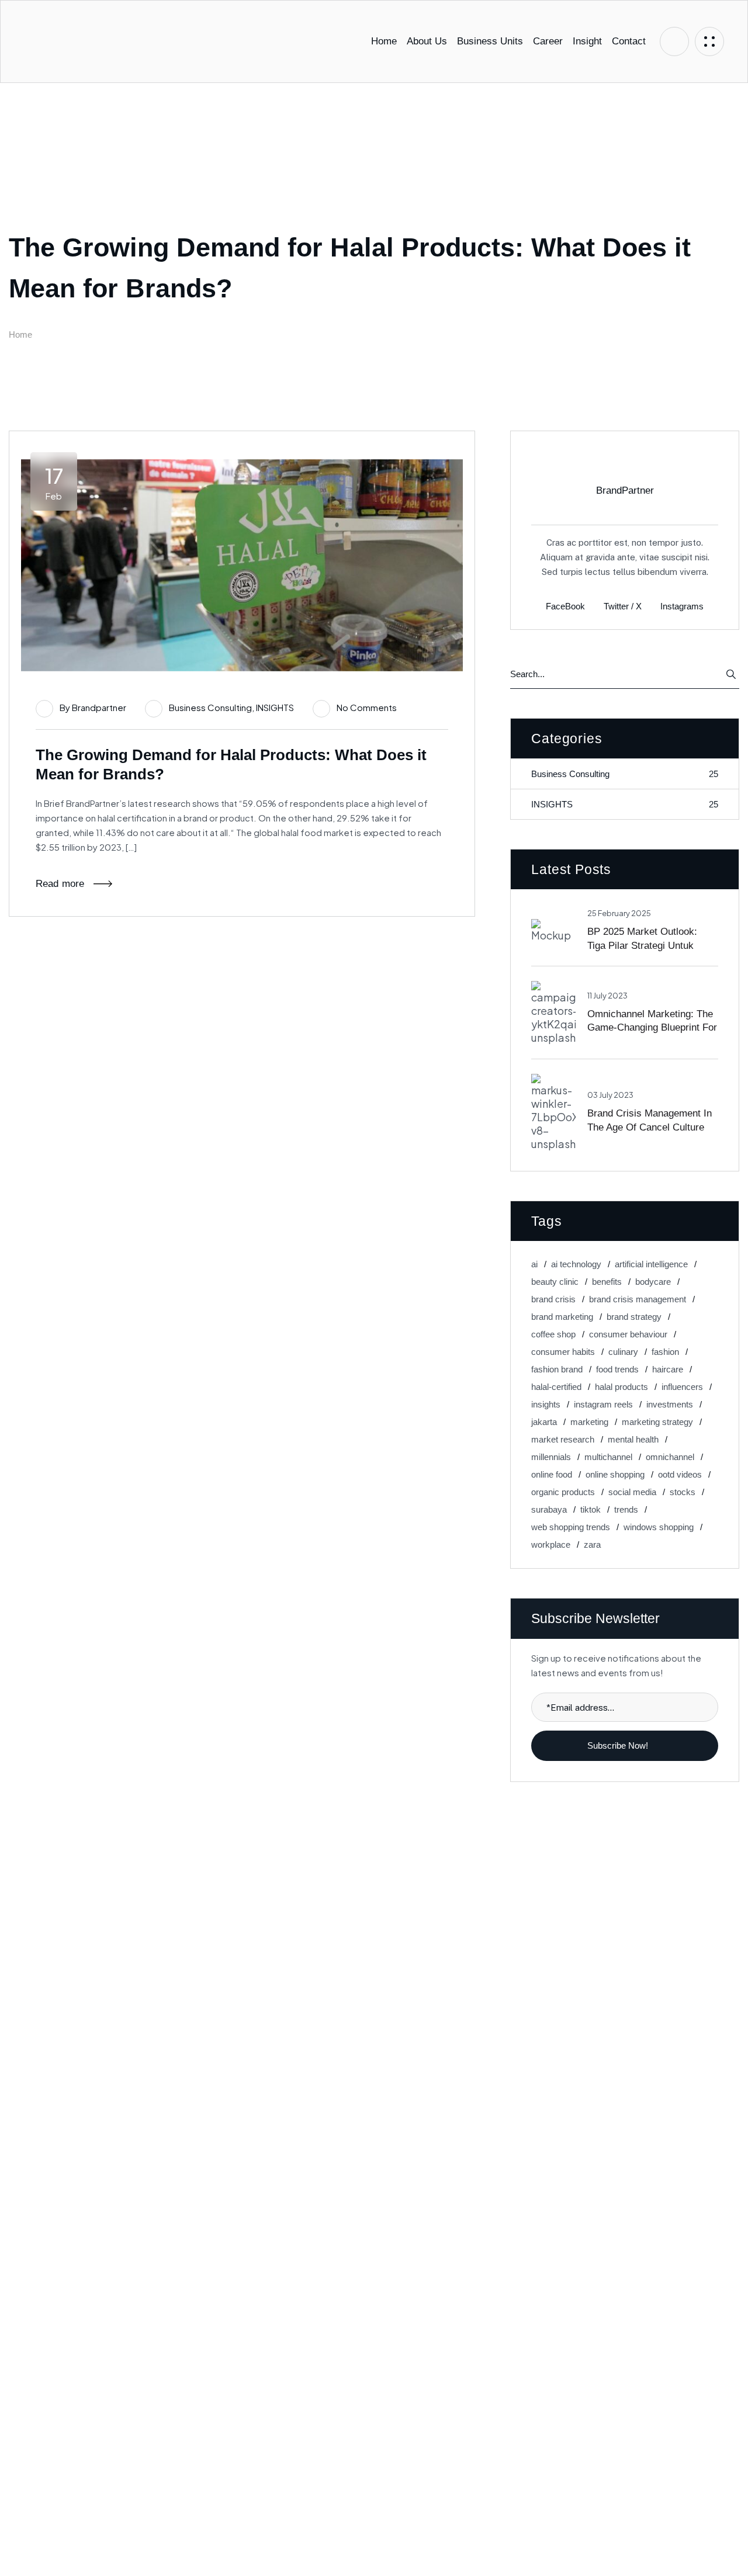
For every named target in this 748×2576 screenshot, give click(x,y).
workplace (551, 1544)
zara (592, 1544)
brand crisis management (638, 1299)
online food (552, 1474)
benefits (607, 1282)
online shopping (615, 1474)
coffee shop (553, 1334)
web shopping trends (571, 1527)
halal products (621, 1387)
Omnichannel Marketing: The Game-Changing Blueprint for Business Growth (652, 1027)
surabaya (549, 1509)
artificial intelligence (651, 1264)
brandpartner (99, 707)
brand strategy (634, 1317)
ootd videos (680, 1474)
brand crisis (553, 1299)
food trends (617, 1369)
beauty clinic (555, 1282)
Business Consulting (210, 707)
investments (670, 1404)
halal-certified (556, 1387)
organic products (563, 1492)
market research (563, 1439)
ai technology (576, 1264)
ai (534, 1264)
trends (626, 1509)
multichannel (608, 1457)
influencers (682, 1387)
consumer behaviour (628, 1334)
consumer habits (563, 1352)
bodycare (653, 1282)
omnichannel (670, 1457)
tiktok (591, 1509)
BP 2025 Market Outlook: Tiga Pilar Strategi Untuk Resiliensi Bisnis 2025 (642, 945)
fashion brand (557, 1369)
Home (20, 334)
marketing (589, 1422)
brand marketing (562, 1317)
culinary (623, 1352)
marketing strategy (657, 1422)
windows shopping (659, 1527)
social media (632, 1492)
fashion (665, 1352)
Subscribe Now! (619, 1745)
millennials (551, 1457)
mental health (633, 1439)
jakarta (544, 1422)
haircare (668, 1369)
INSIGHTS (275, 707)
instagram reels (603, 1404)
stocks (683, 1492)
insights (546, 1404)
